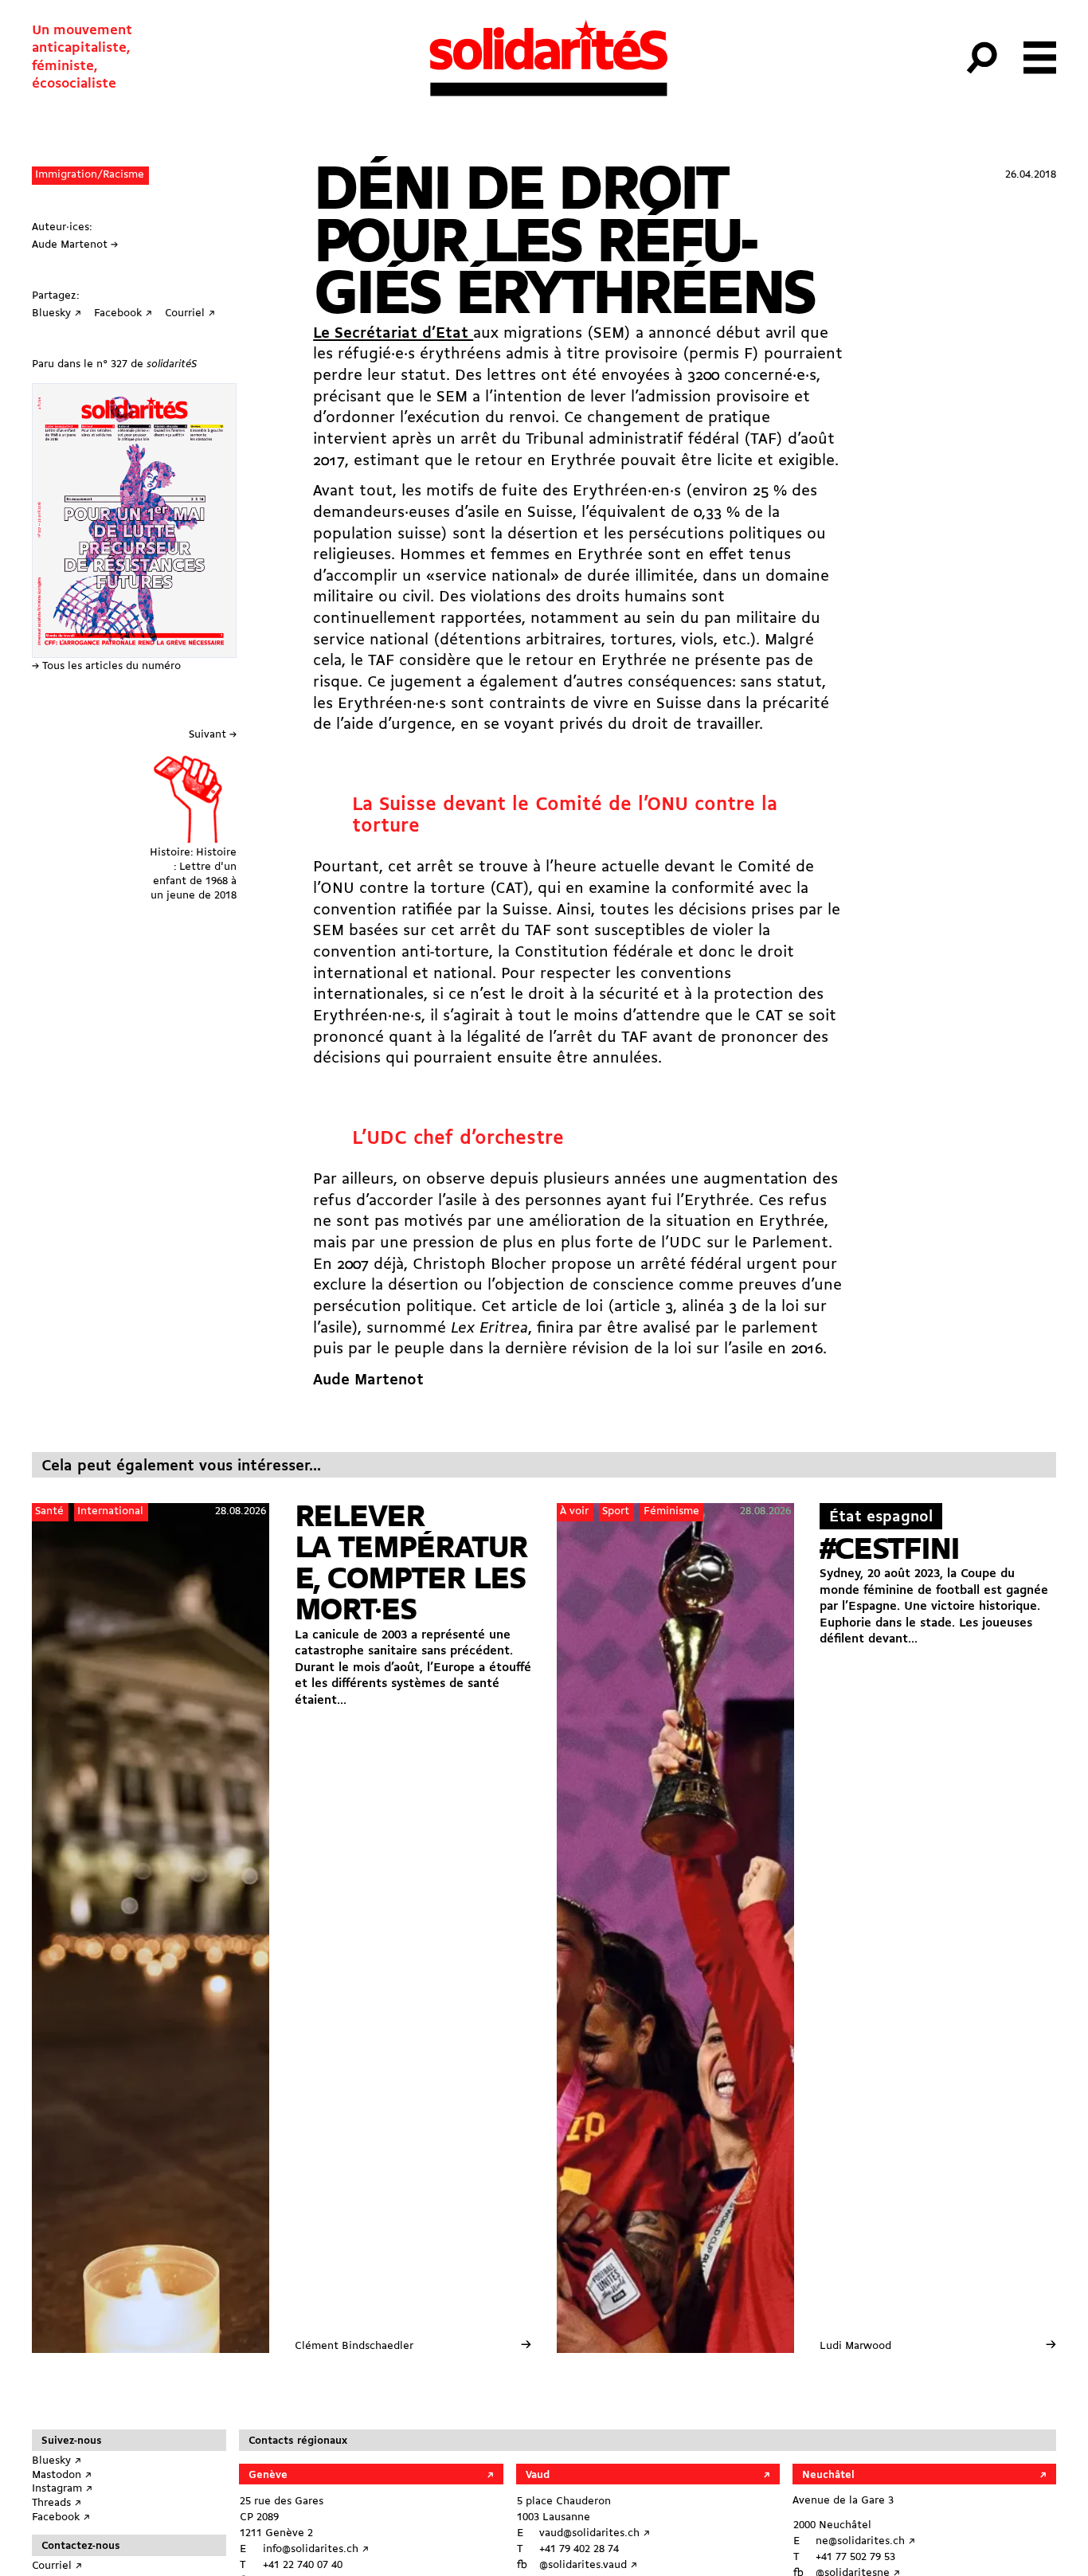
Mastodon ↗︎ (62, 2475)
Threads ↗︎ (57, 2503)
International (110, 1511)
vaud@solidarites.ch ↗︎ (595, 2533)
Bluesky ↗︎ (57, 2461)
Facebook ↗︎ (61, 2517)
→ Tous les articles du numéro (106, 666)
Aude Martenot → (75, 245)
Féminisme (671, 1511)
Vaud (538, 2475)
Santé (49, 1511)
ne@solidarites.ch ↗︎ (865, 2541)
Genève (268, 2475)
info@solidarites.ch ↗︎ (316, 2549)
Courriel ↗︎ (57, 2566)
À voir (574, 1511)
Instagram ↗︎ (62, 2489)
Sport (616, 1511)
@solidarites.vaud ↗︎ (588, 2565)
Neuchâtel (828, 2475)
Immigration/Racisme (90, 175)
